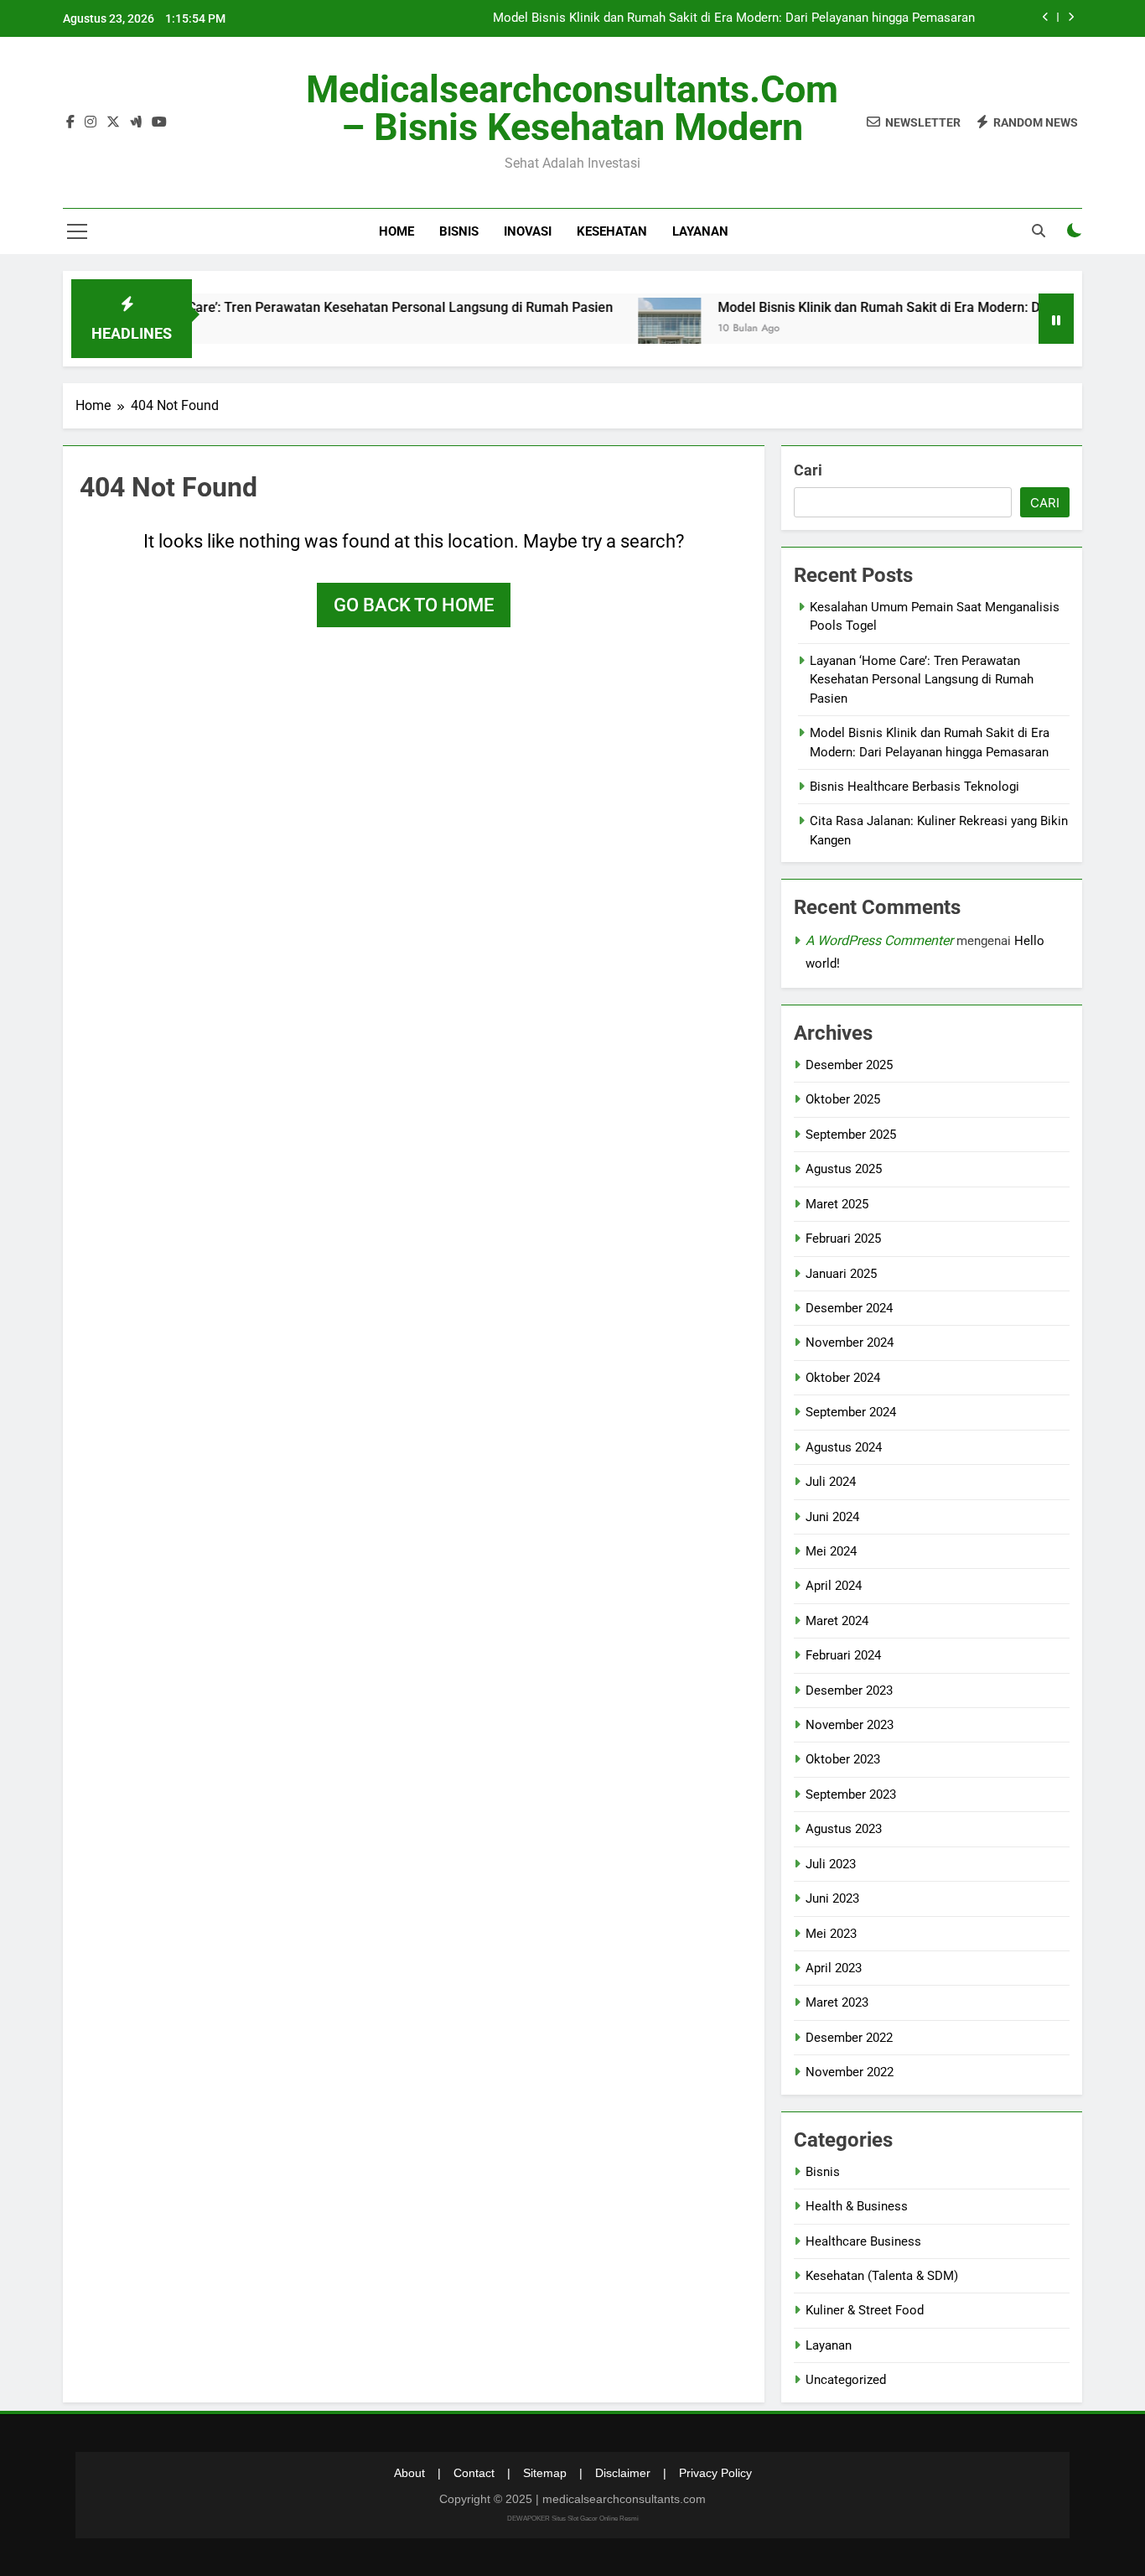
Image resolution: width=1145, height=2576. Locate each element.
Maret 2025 (837, 1204)
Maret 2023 (837, 2002)
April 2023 (834, 1968)
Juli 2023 (831, 1864)
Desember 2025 (849, 1065)
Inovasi (528, 231)
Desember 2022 (849, 2038)
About (409, 2473)
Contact (474, 2473)
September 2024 (851, 1412)
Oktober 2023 (843, 1759)
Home (396, 231)
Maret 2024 (837, 1621)
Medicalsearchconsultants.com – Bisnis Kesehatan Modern (572, 108)
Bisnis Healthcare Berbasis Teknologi (914, 787)
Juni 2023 (832, 1898)
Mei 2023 (831, 1934)
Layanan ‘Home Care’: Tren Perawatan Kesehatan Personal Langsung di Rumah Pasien (307, 307)
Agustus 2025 (844, 1169)
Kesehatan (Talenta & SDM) (882, 2276)
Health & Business (857, 2206)
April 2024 (834, 1586)
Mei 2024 (831, 1551)
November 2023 (850, 1725)
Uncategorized (846, 2380)
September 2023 (851, 1794)
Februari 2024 (843, 1655)
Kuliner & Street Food (865, 2310)
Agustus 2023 (844, 1829)
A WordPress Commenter (879, 940)
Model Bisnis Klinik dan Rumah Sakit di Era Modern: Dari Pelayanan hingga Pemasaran (734, 18)
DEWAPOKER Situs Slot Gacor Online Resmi (573, 2519)
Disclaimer (623, 2473)
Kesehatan (612, 231)
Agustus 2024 (844, 1447)
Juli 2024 (831, 1482)
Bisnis (459, 231)
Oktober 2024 (843, 1378)
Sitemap (545, 2473)
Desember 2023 (849, 1690)
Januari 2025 (841, 1274)
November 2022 (850, 2072)
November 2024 (850, 1343)
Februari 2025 (843, 1239)
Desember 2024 (849, 1308)
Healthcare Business (863, 2241)
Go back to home (414, 605)
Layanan (700, 231)
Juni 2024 (832, 1517)
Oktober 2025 (843, 1099)
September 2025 (851, 1135)
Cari (808, 470)
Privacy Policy (715, 2473)
